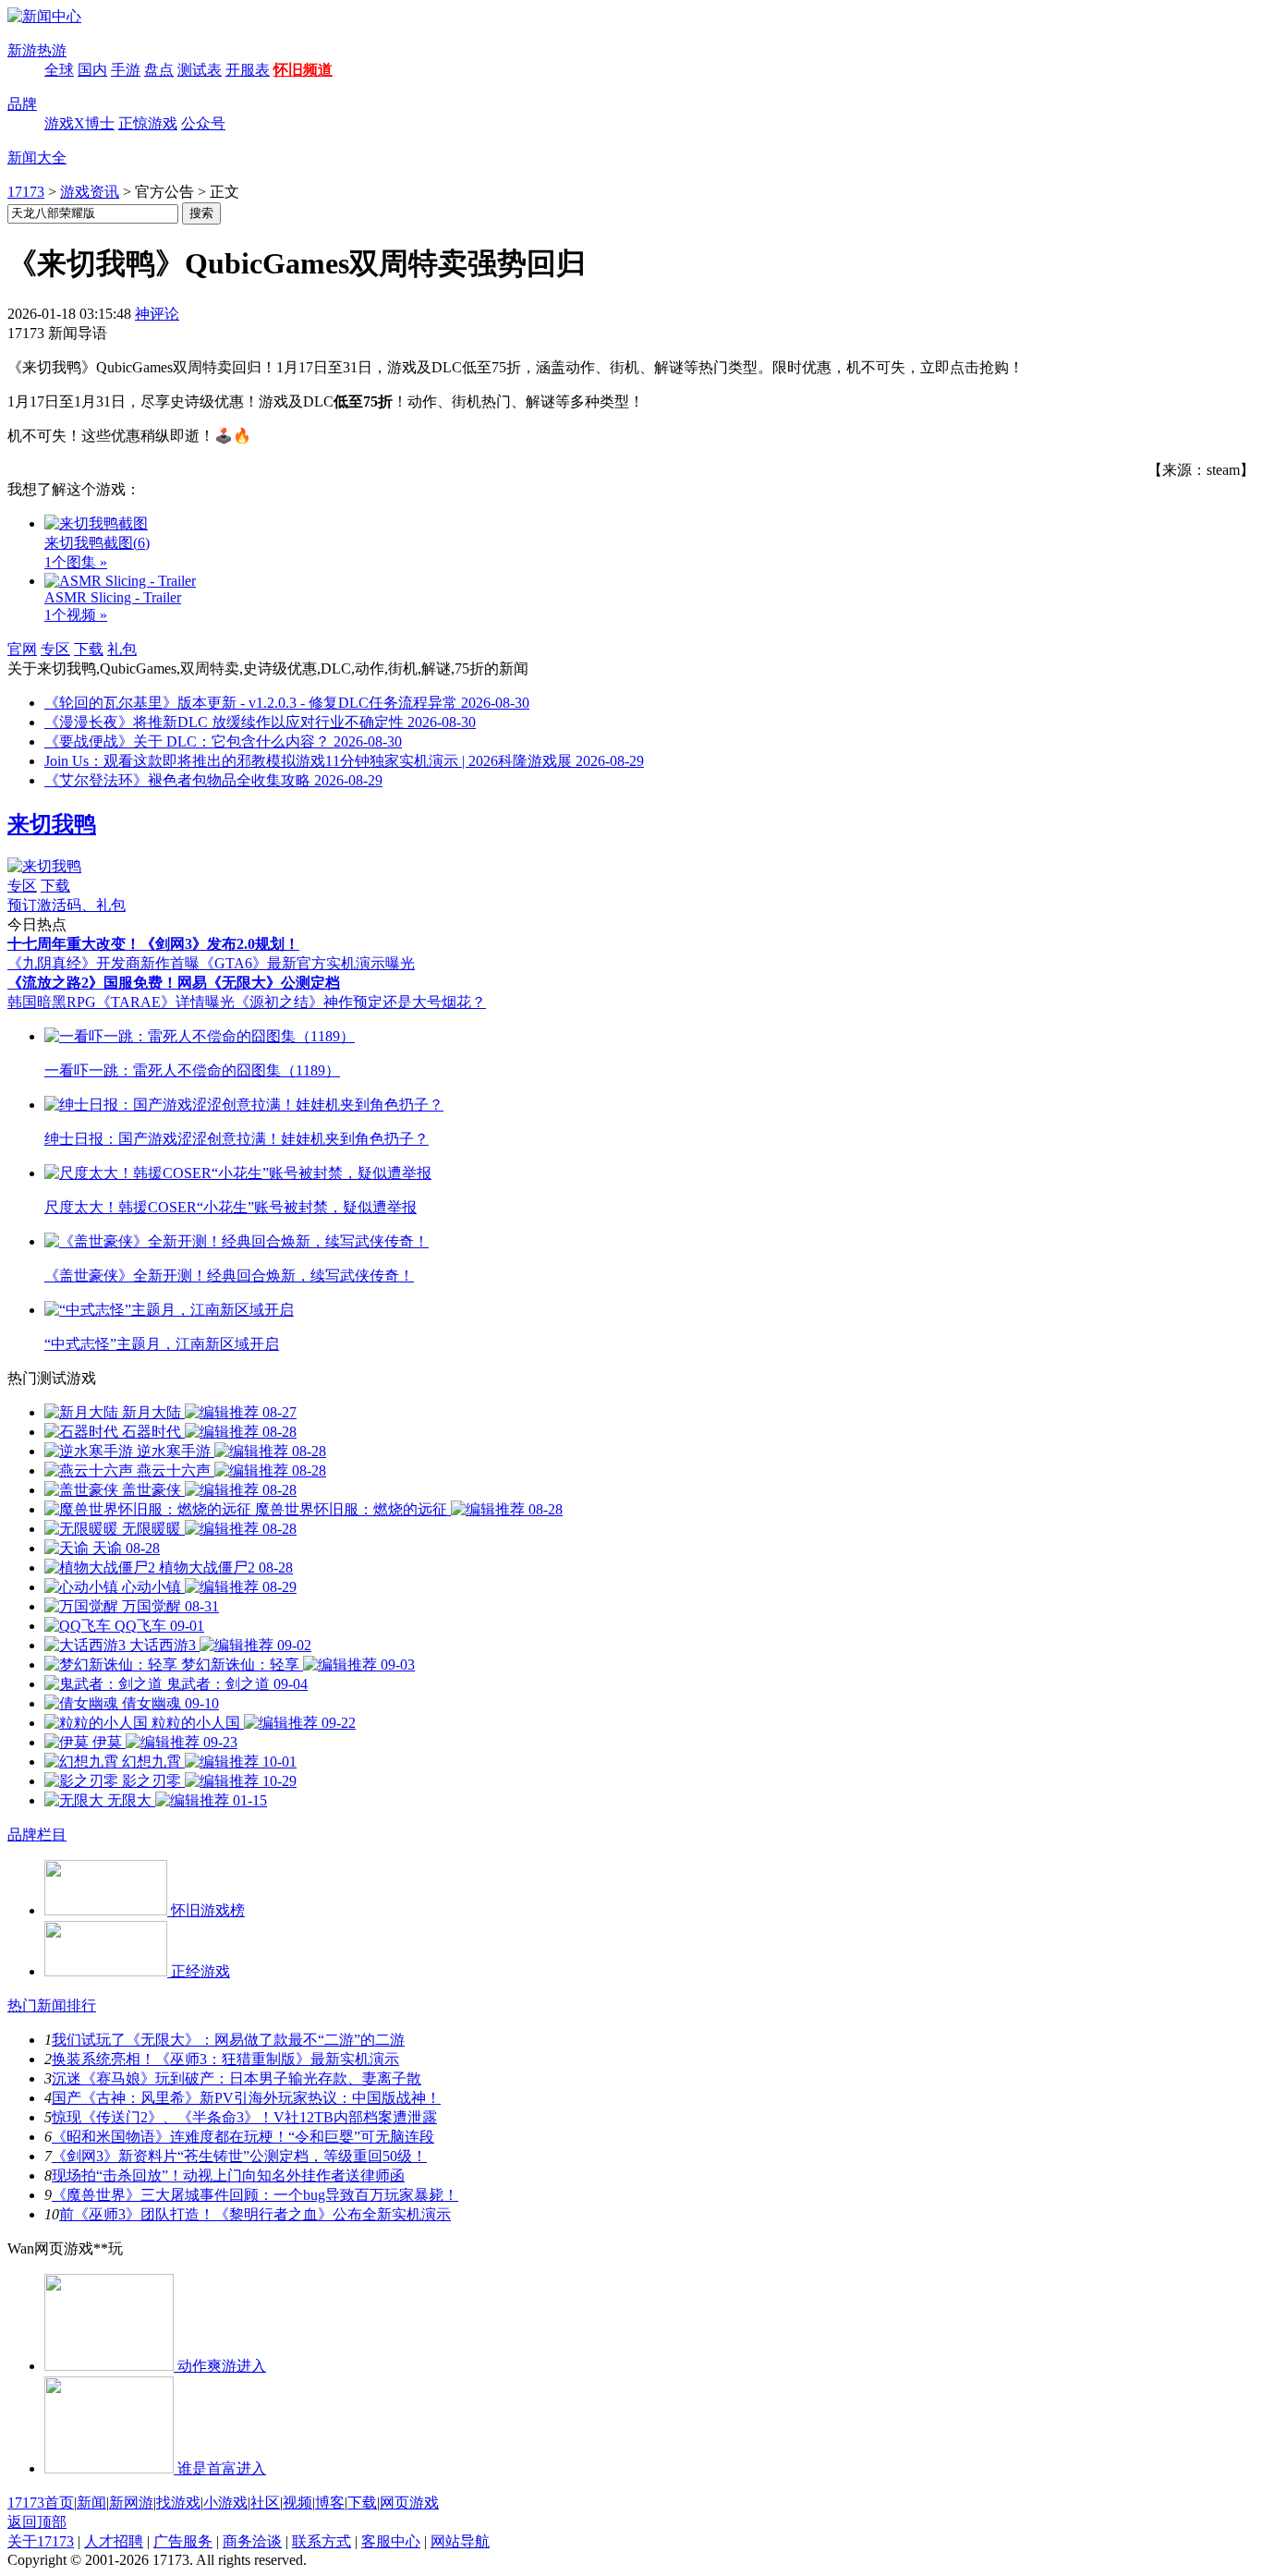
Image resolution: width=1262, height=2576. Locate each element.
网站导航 (460, 2541)
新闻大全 (37, 158)
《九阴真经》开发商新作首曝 (103, 963)
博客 (330, 2503)
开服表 (248, 70)
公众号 (203, 123)
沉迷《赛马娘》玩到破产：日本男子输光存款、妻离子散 (237, 2078)
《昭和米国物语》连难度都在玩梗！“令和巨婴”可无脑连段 (243, 2137)
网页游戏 (409, 2503)
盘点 (159, 70)
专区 (55, 649)
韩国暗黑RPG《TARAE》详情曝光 (121, 1002)
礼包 (122, 649)
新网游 (131, 2503)
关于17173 (41, 2541)
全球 (59, 70)
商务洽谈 (252, 2541)
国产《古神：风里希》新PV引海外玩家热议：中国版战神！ (246, 2098)
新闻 (91, 2503)
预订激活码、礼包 (67, 905)
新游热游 (37, 50)
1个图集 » (76, 562)
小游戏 (225, 2503)
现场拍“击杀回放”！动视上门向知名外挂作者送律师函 (228, 2175)
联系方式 (322, 2541)
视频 (297, 2503)
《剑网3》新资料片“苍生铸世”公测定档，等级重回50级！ (239, 2156)
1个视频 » (76, 615)
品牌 (22, 104)
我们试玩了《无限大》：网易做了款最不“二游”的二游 (228, 2040)
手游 (126, 70)
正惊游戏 (148, 123)
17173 (26, 192)
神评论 (157, 314)
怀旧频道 (303, 70)
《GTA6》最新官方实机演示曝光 (307, 963)
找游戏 (178, 2503)
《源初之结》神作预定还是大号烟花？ (360, 1002)
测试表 (200, 70)
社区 (265, 2503)
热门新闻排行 (52, 2005)
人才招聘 (114, 2541)
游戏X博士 (79, 123)
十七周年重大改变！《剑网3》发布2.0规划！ (153, 944)
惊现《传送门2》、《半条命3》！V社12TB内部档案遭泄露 (244, 2117)
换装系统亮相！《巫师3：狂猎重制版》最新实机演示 (225, 2059)
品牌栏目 (37, 1835)
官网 (22, 649)
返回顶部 (37, 2522)
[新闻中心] (44, 16)
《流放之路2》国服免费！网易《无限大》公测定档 (174, 983)
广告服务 (183, 2541)
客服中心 (391, 2541)
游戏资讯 (90, 192)
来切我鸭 (52, 824)
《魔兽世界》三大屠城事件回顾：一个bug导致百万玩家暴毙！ (255, 2195)
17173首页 (41, 2503)
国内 (92, 70)
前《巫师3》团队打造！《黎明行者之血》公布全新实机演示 (255, 2214)
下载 (89, 649)
